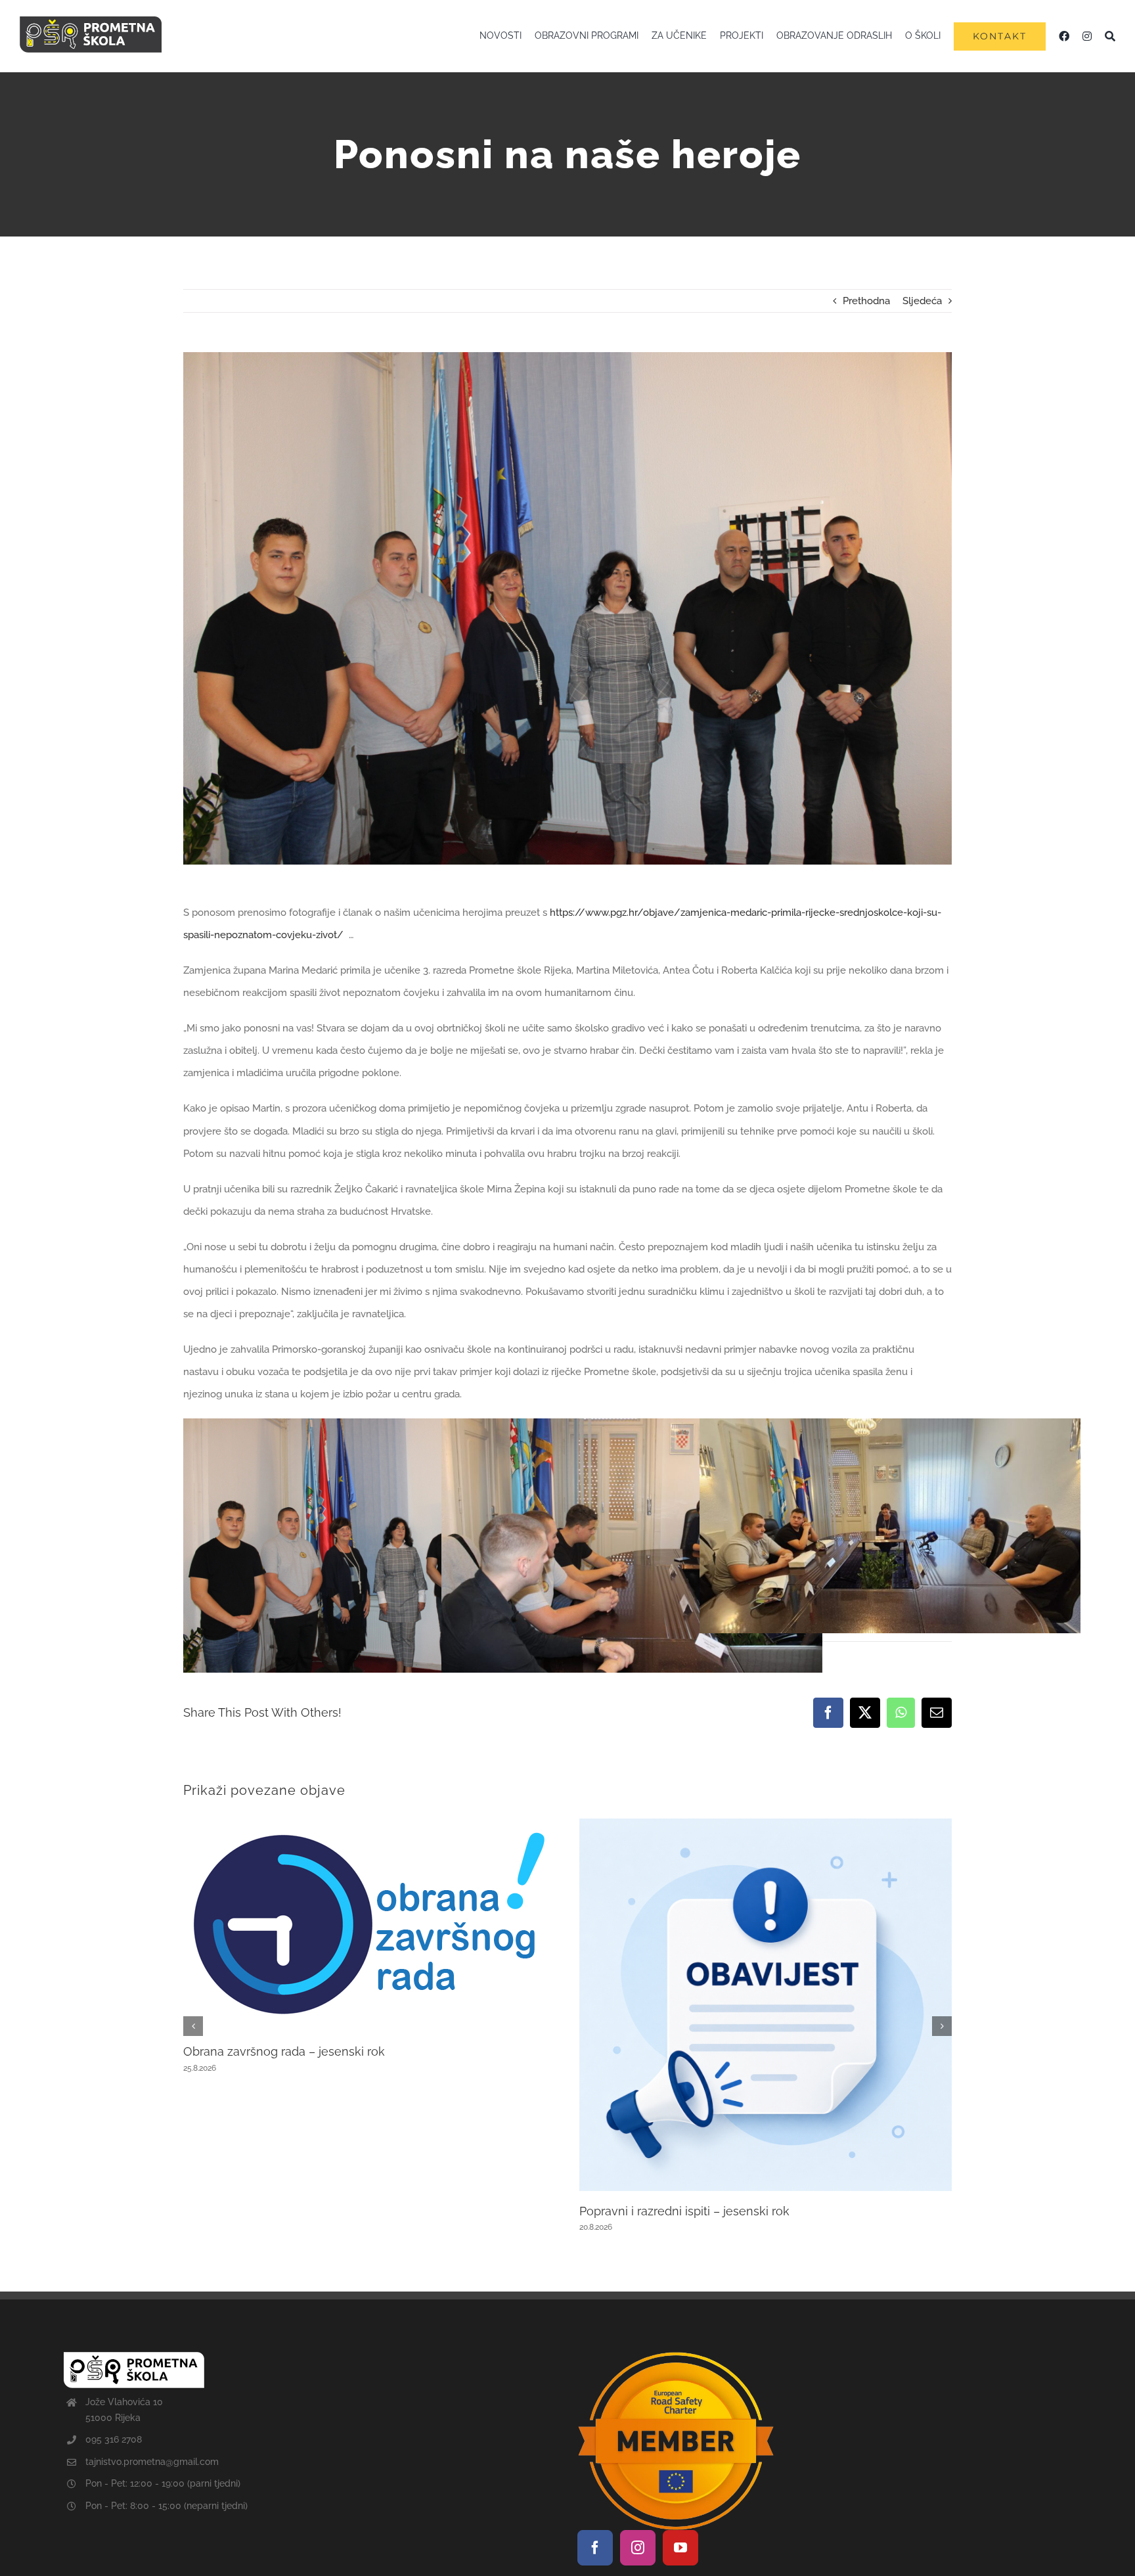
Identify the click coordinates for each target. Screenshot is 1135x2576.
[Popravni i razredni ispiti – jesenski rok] (766, 1824)
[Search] (1110, 36)
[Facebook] (595, 2548)
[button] (193, 2026)
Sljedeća (922, 301)
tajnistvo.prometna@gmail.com (152, 2462)
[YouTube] (680, 2548)
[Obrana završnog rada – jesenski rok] (370, 1824)
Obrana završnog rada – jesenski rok (284, 2051)
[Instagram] (638, 2548)
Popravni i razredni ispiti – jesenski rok (684, 2211)
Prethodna (866, 301)
